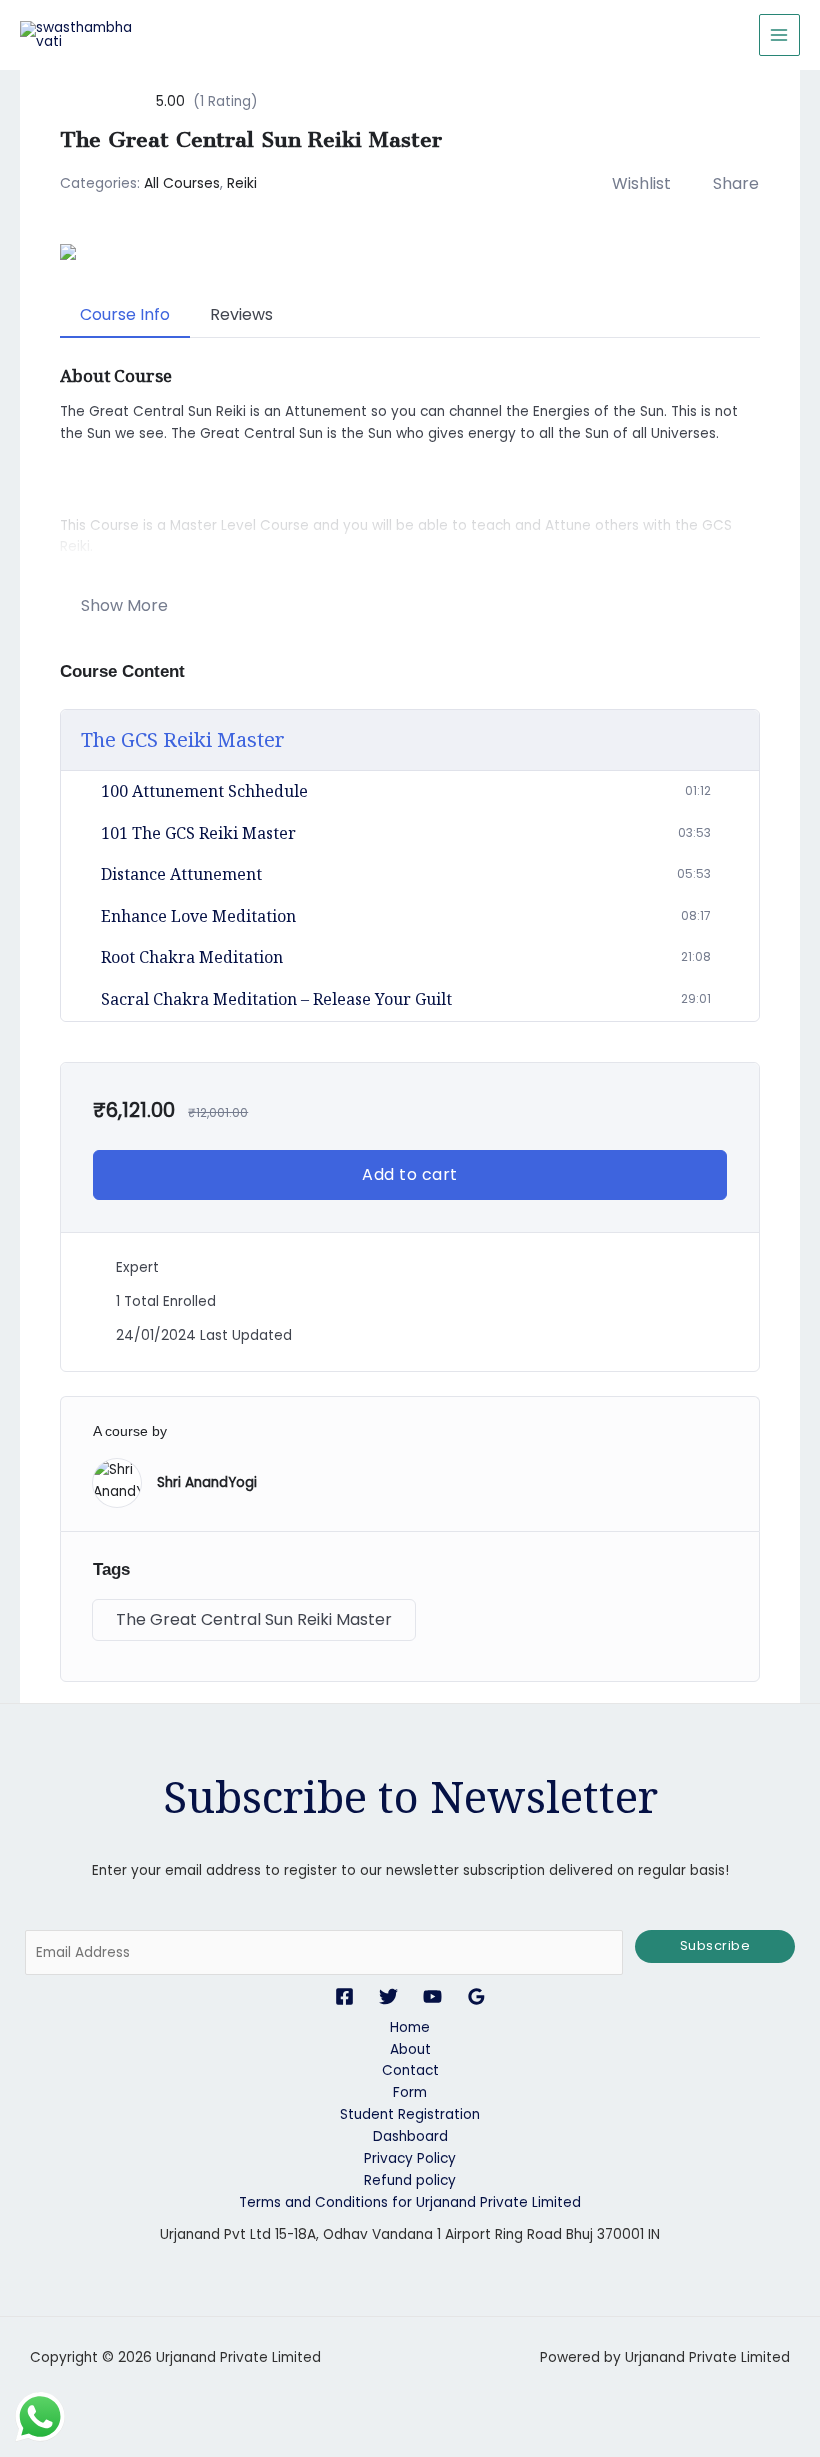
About (410, 2049)
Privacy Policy (410, 2158)
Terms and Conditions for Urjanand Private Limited (410, 2202)
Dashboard (410, 2136)
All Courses (182, 183)
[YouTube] (432, 1996)
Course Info (125, 314)
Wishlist (641, 183)
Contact (410, 2070)
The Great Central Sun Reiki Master (254, 1619)
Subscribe (715, 1945)
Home (410, 2027)
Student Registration (410, 2114)
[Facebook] (344, 1996)
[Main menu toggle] (779, 34)
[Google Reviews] (476, 1996)
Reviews (241, 314)
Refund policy (410, 2180)
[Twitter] (388, 1996)
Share (736, 183)
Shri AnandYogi (207, 1482)
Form (410, 2092)
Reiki (242, 183)
